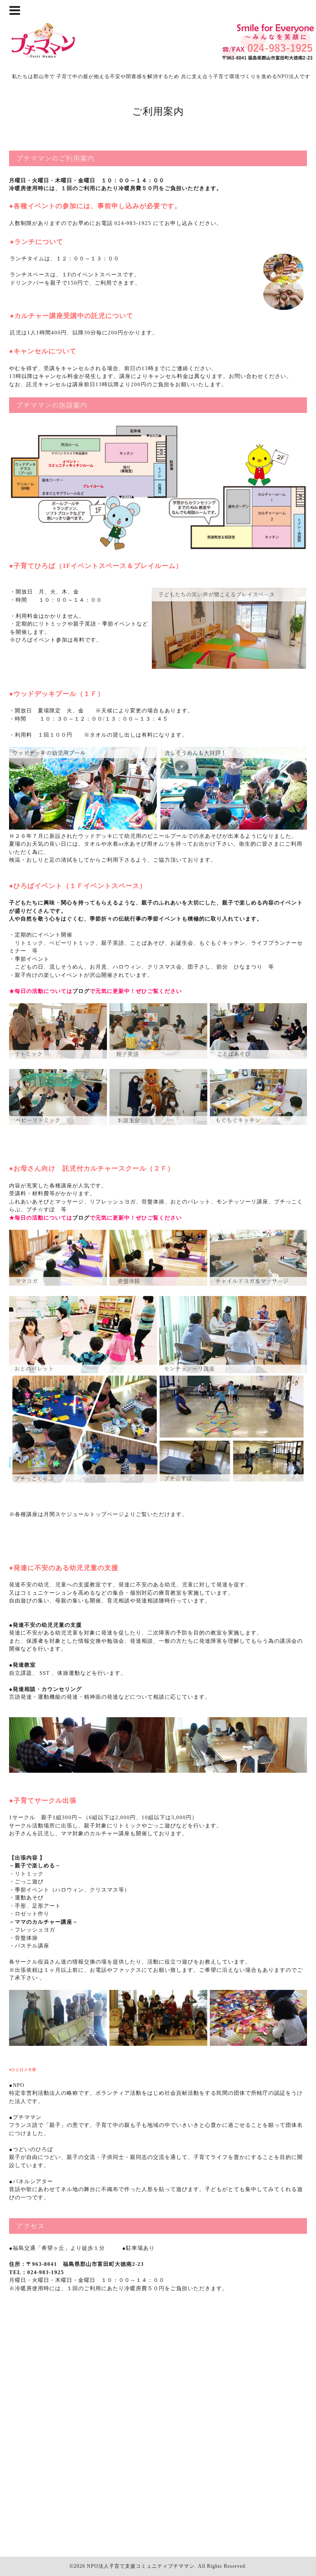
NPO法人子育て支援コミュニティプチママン (141, 2566)
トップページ (107, 1514)
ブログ (81, 991)
